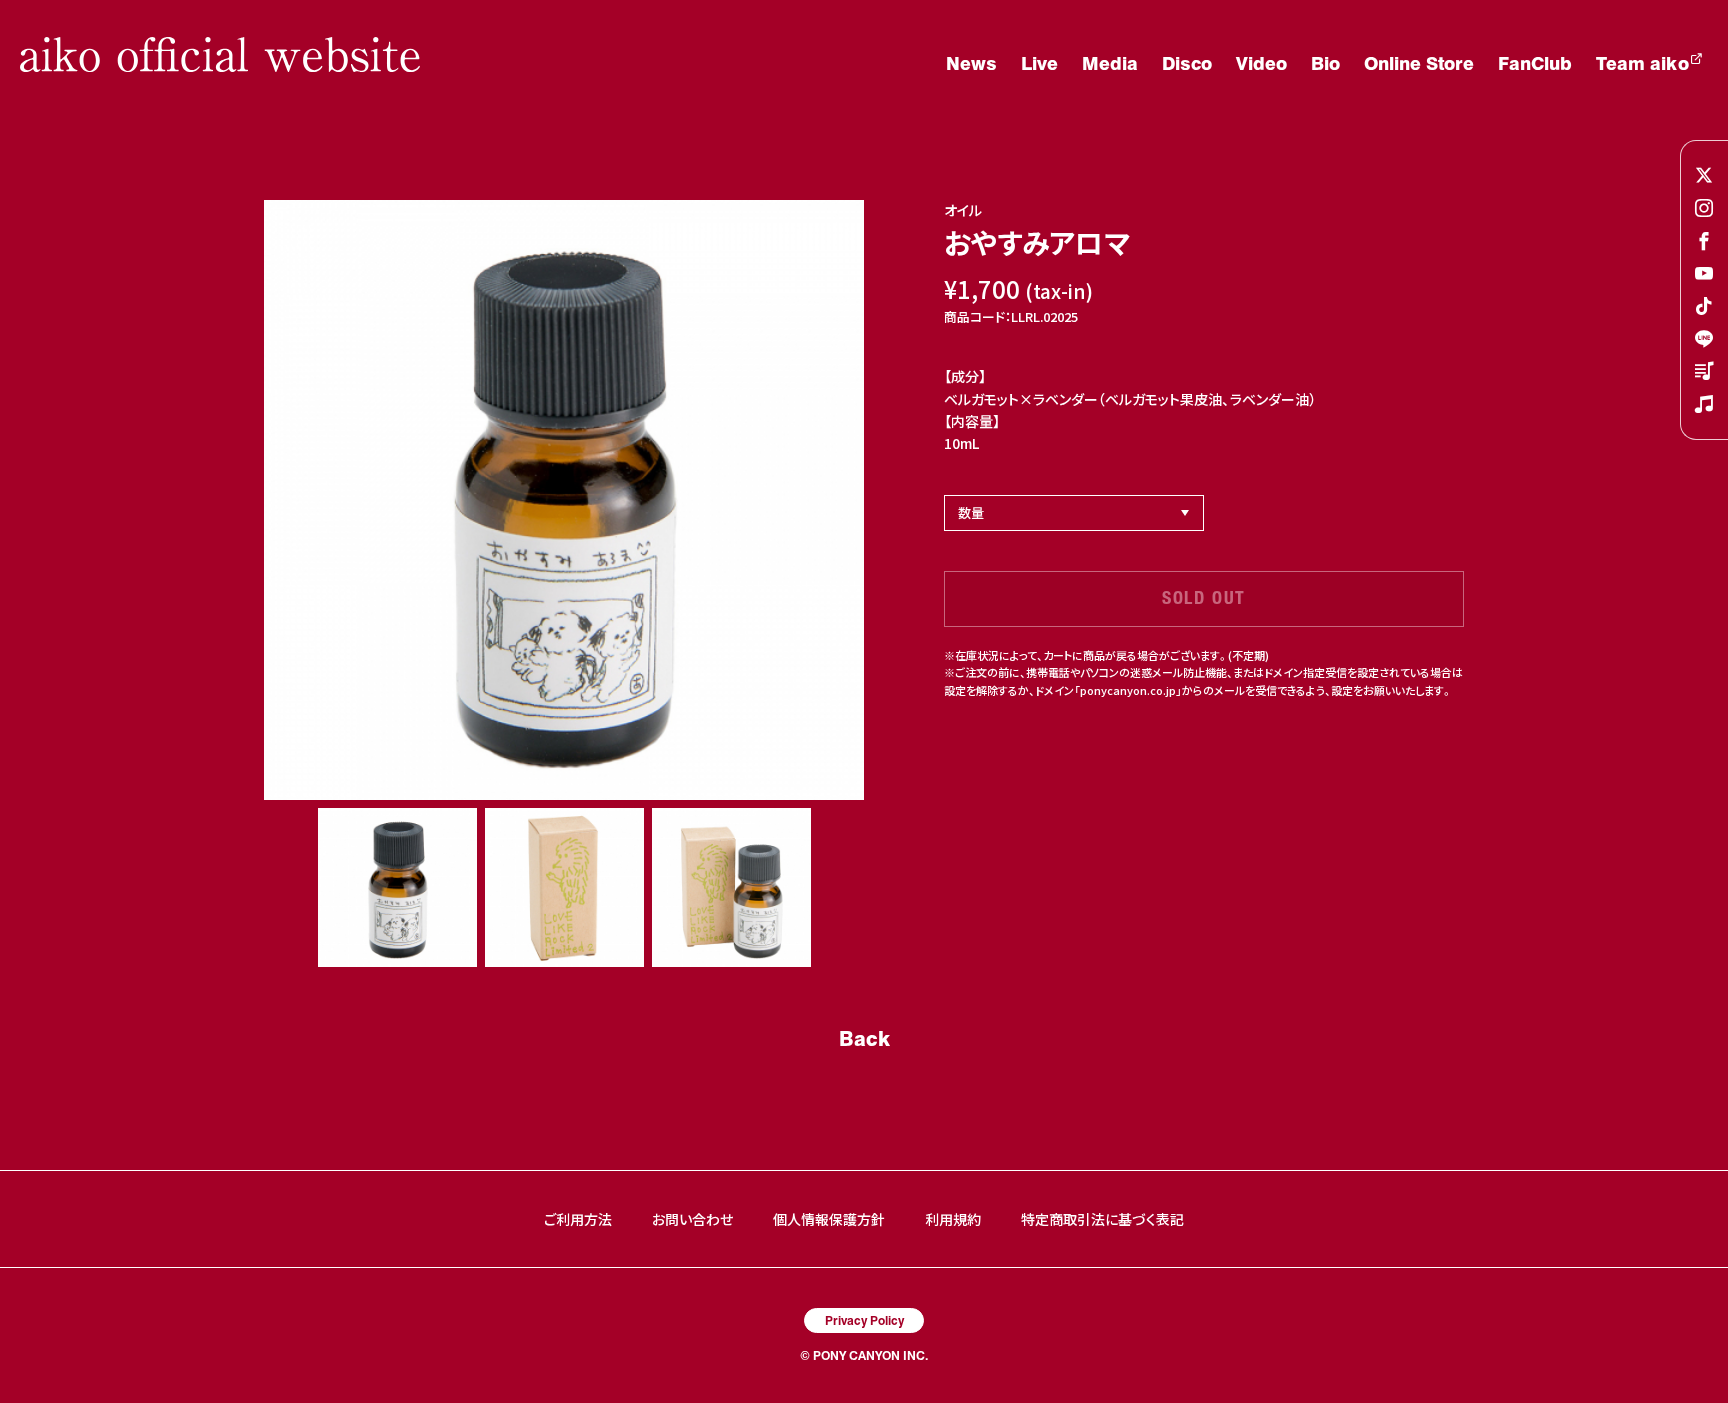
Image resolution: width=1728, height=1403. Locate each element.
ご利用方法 (578, 1219)
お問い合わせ (692, 1219)
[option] (564, 500)
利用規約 (953, 1219)
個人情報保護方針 (829, 1219)
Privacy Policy (864, 1320)
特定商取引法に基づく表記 (1102, 1219)
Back (864, 1038)
